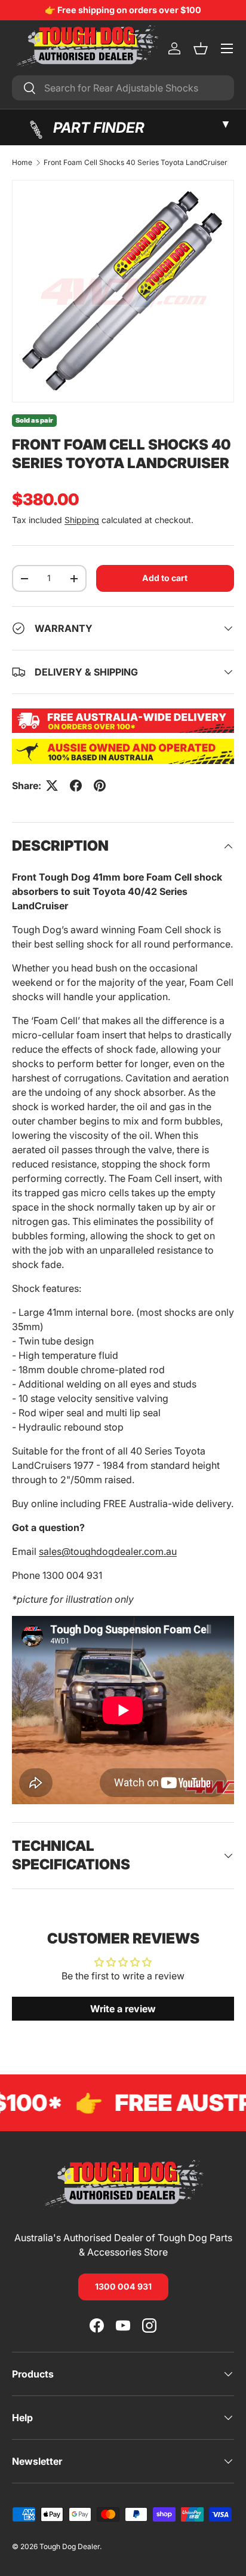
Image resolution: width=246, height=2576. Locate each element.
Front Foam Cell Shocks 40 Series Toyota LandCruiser (136, 163)
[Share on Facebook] (76, 786)
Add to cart (165, 578)
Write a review (123, 2009)
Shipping (82, 520)
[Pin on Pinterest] (100, 786)
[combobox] (123, 88)
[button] (201, 48)
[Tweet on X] (52, 786)
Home (22, 163)
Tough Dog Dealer (70, 2546)
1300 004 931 (123, 2286)
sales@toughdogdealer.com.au (108, 1551)
